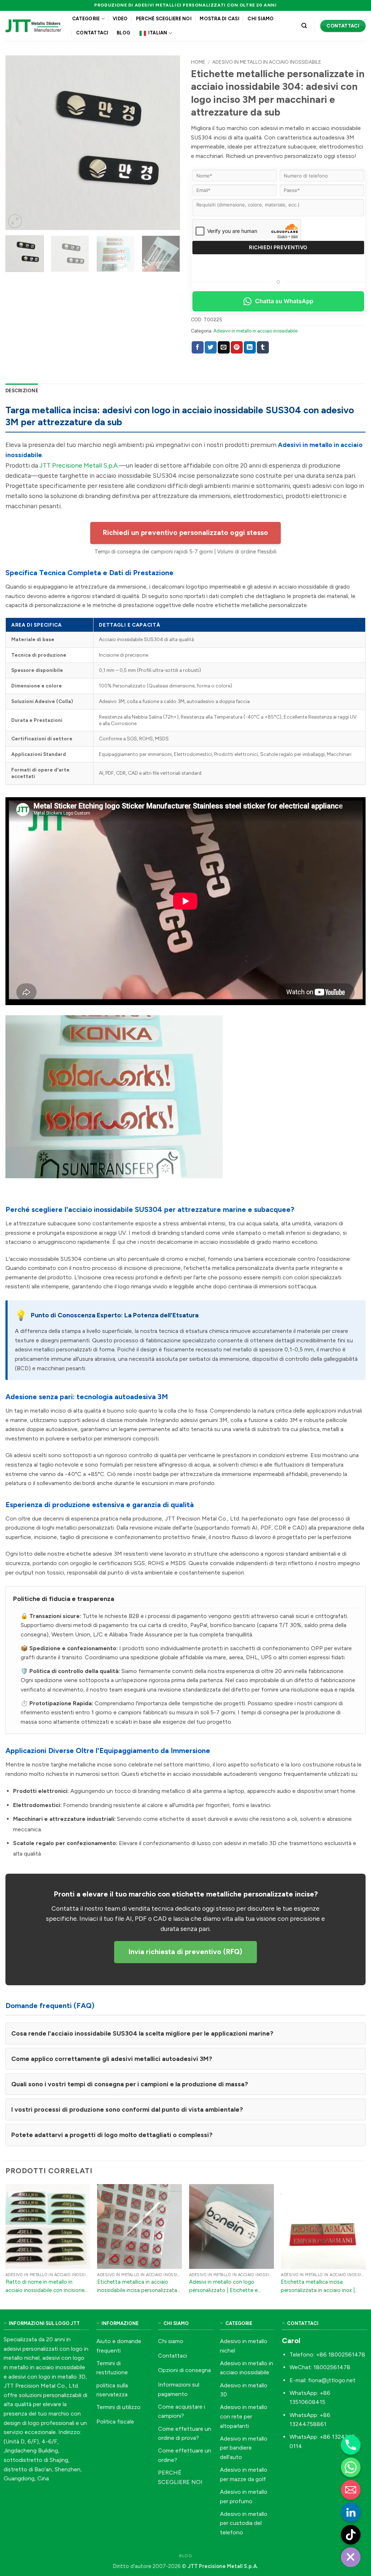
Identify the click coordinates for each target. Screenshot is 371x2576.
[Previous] (18, 143)
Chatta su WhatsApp (284, 301)
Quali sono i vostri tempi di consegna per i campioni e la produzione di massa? (130, 2084)
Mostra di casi (220, 19)
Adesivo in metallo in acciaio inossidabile (267, 62)
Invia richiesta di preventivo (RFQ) (185, 1952)
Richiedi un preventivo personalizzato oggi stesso (185, 533)
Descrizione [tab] (22, 391)
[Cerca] (304, 26)
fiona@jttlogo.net (332, 2380)
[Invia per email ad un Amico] (224, 347)
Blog (123, 33)
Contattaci (92, 33)
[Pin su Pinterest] (237, 347)
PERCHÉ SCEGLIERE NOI (164, 19)
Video (120, 19)
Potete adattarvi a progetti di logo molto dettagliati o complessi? (112, 2135)
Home (198, 62)
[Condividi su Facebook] (198, 347)
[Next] (167, 143)
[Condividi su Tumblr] (263, 347)
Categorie (86, 19)
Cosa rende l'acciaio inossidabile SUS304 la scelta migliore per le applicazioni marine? (142, 2033)
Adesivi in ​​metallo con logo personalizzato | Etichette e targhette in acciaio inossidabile (228, 2290)
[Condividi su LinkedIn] (250, 347)
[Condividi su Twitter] (211, 347)
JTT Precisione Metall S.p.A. (79, 465)
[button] (15, 221)
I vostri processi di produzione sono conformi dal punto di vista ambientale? (127, 2109)
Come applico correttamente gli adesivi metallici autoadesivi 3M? (112, 2059)
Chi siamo (260, 19)
